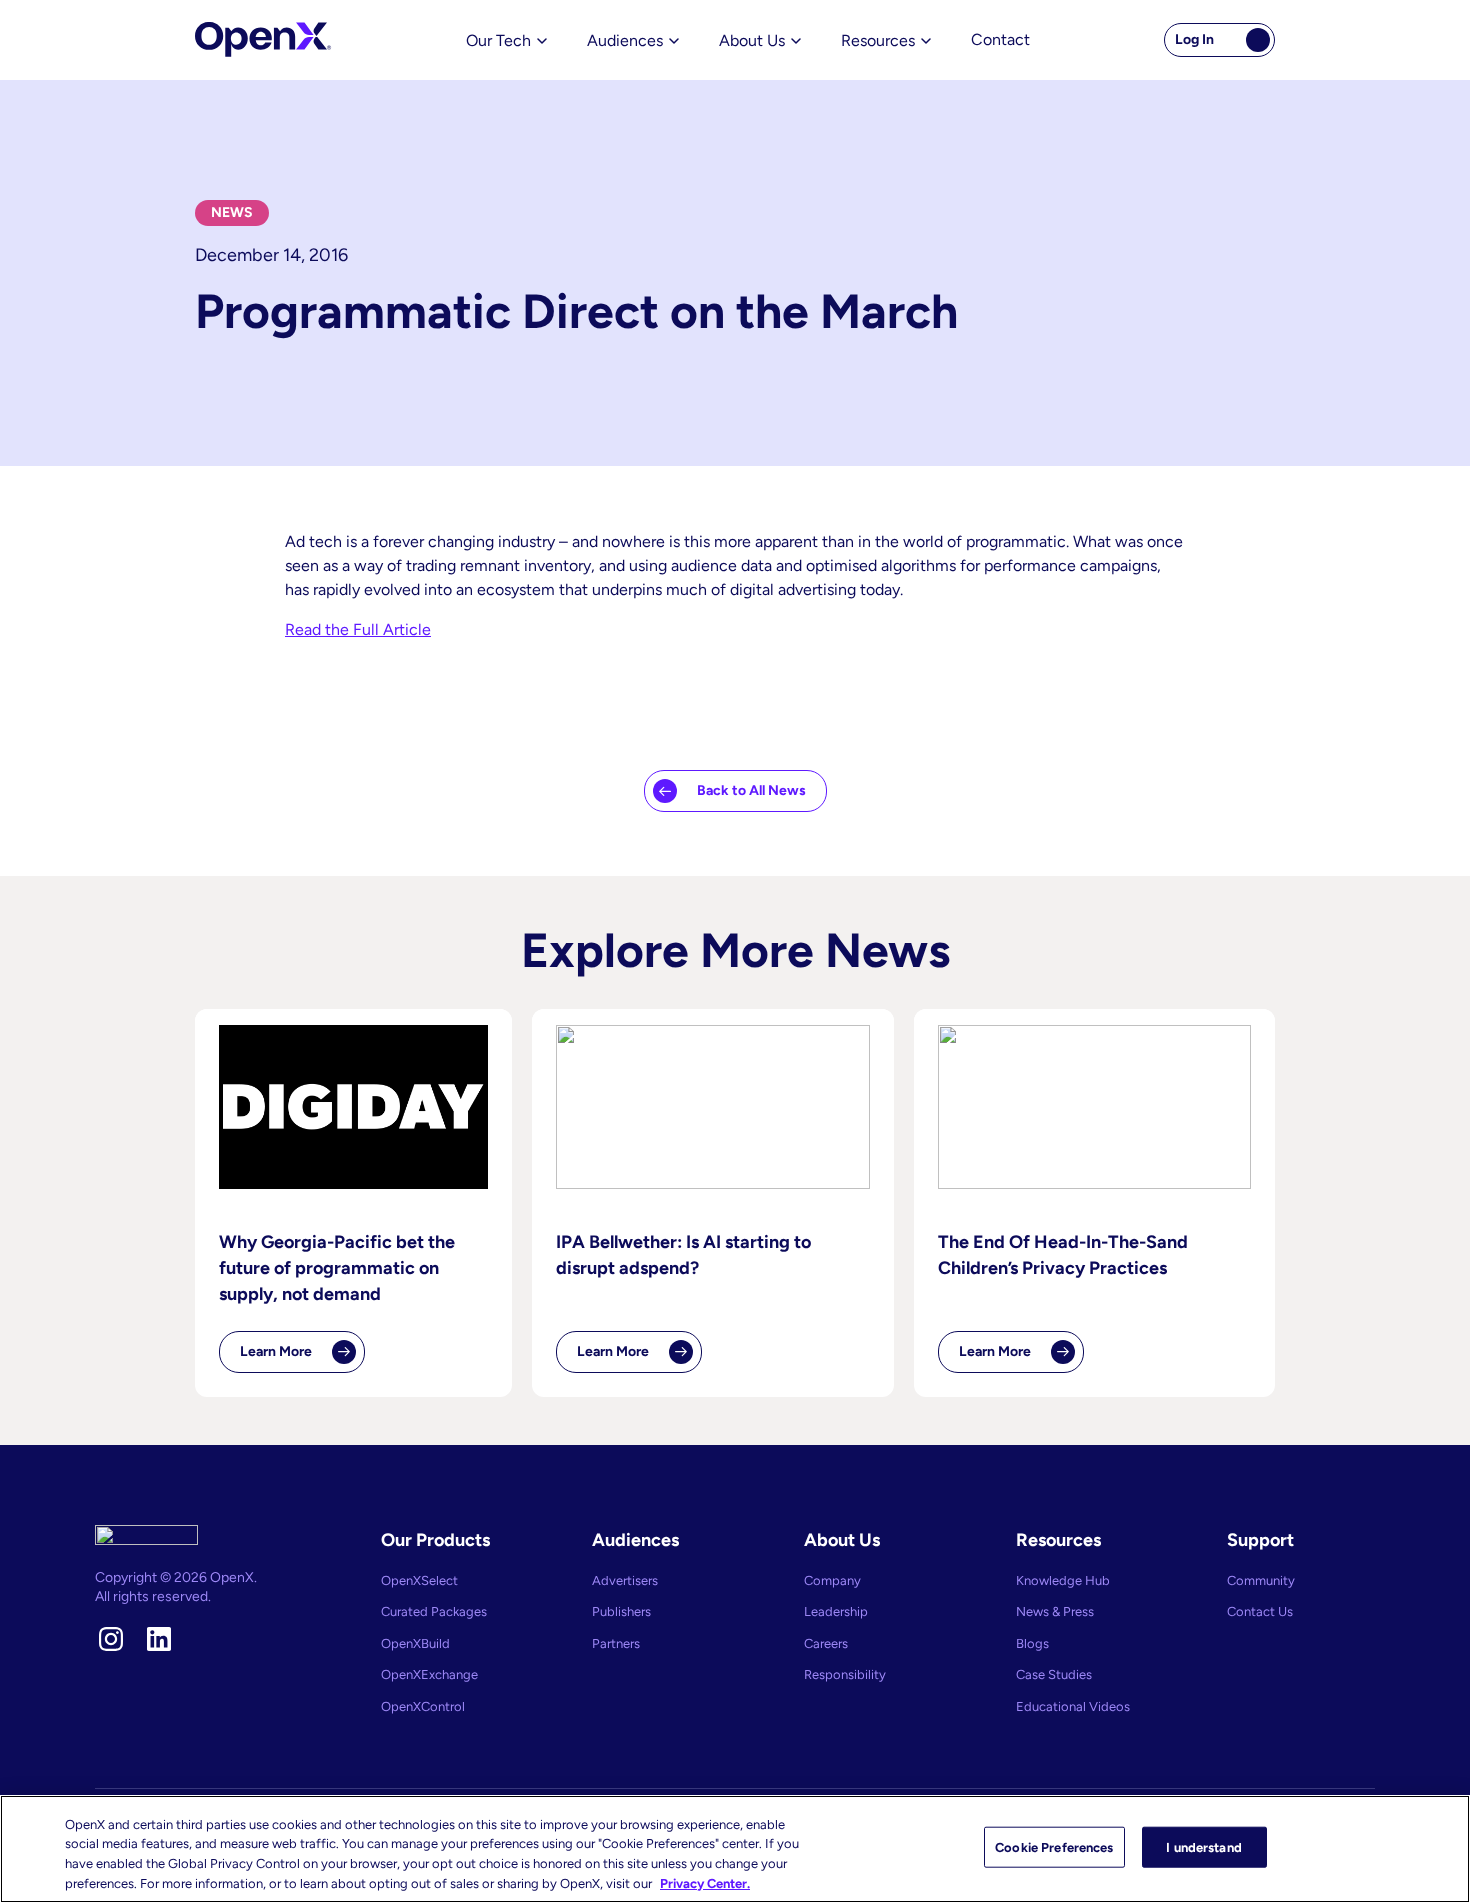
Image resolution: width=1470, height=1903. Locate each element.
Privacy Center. (705, 1882)
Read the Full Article (358, 629)
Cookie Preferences (1054, 1847)
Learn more (302, 1358)
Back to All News (751, 790)
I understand (1204, 1847)
